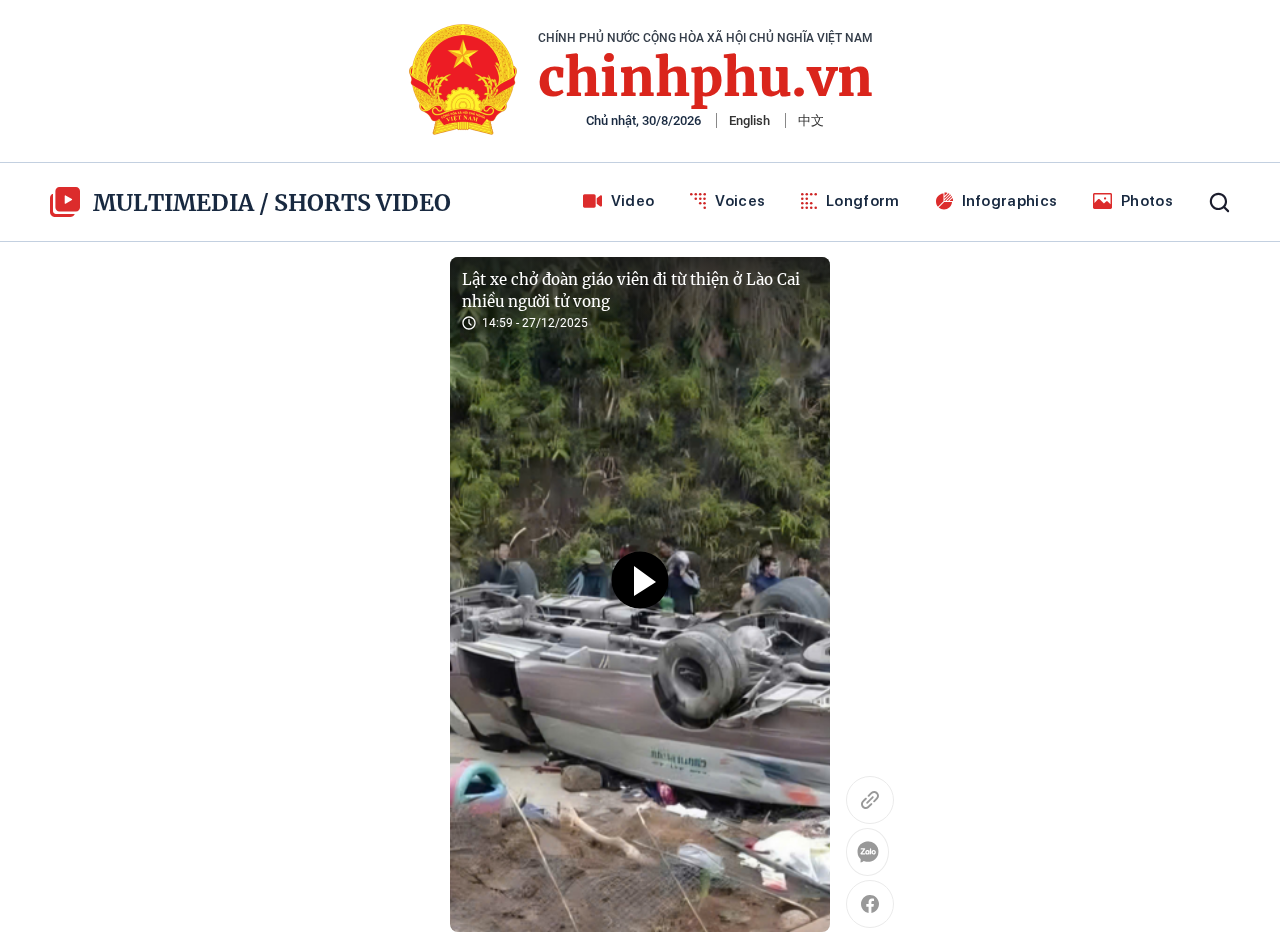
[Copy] (870, 800)
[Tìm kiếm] (1219, 202)
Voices (740, 201)
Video (633, 201)
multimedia (173, 202)
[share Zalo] (870, 854)
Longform (862, 201)
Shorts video (362, 202)
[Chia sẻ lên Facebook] (870, 904)
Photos (1147, 201)
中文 (811, 120)
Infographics (1010, 201)
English (749, 120)
